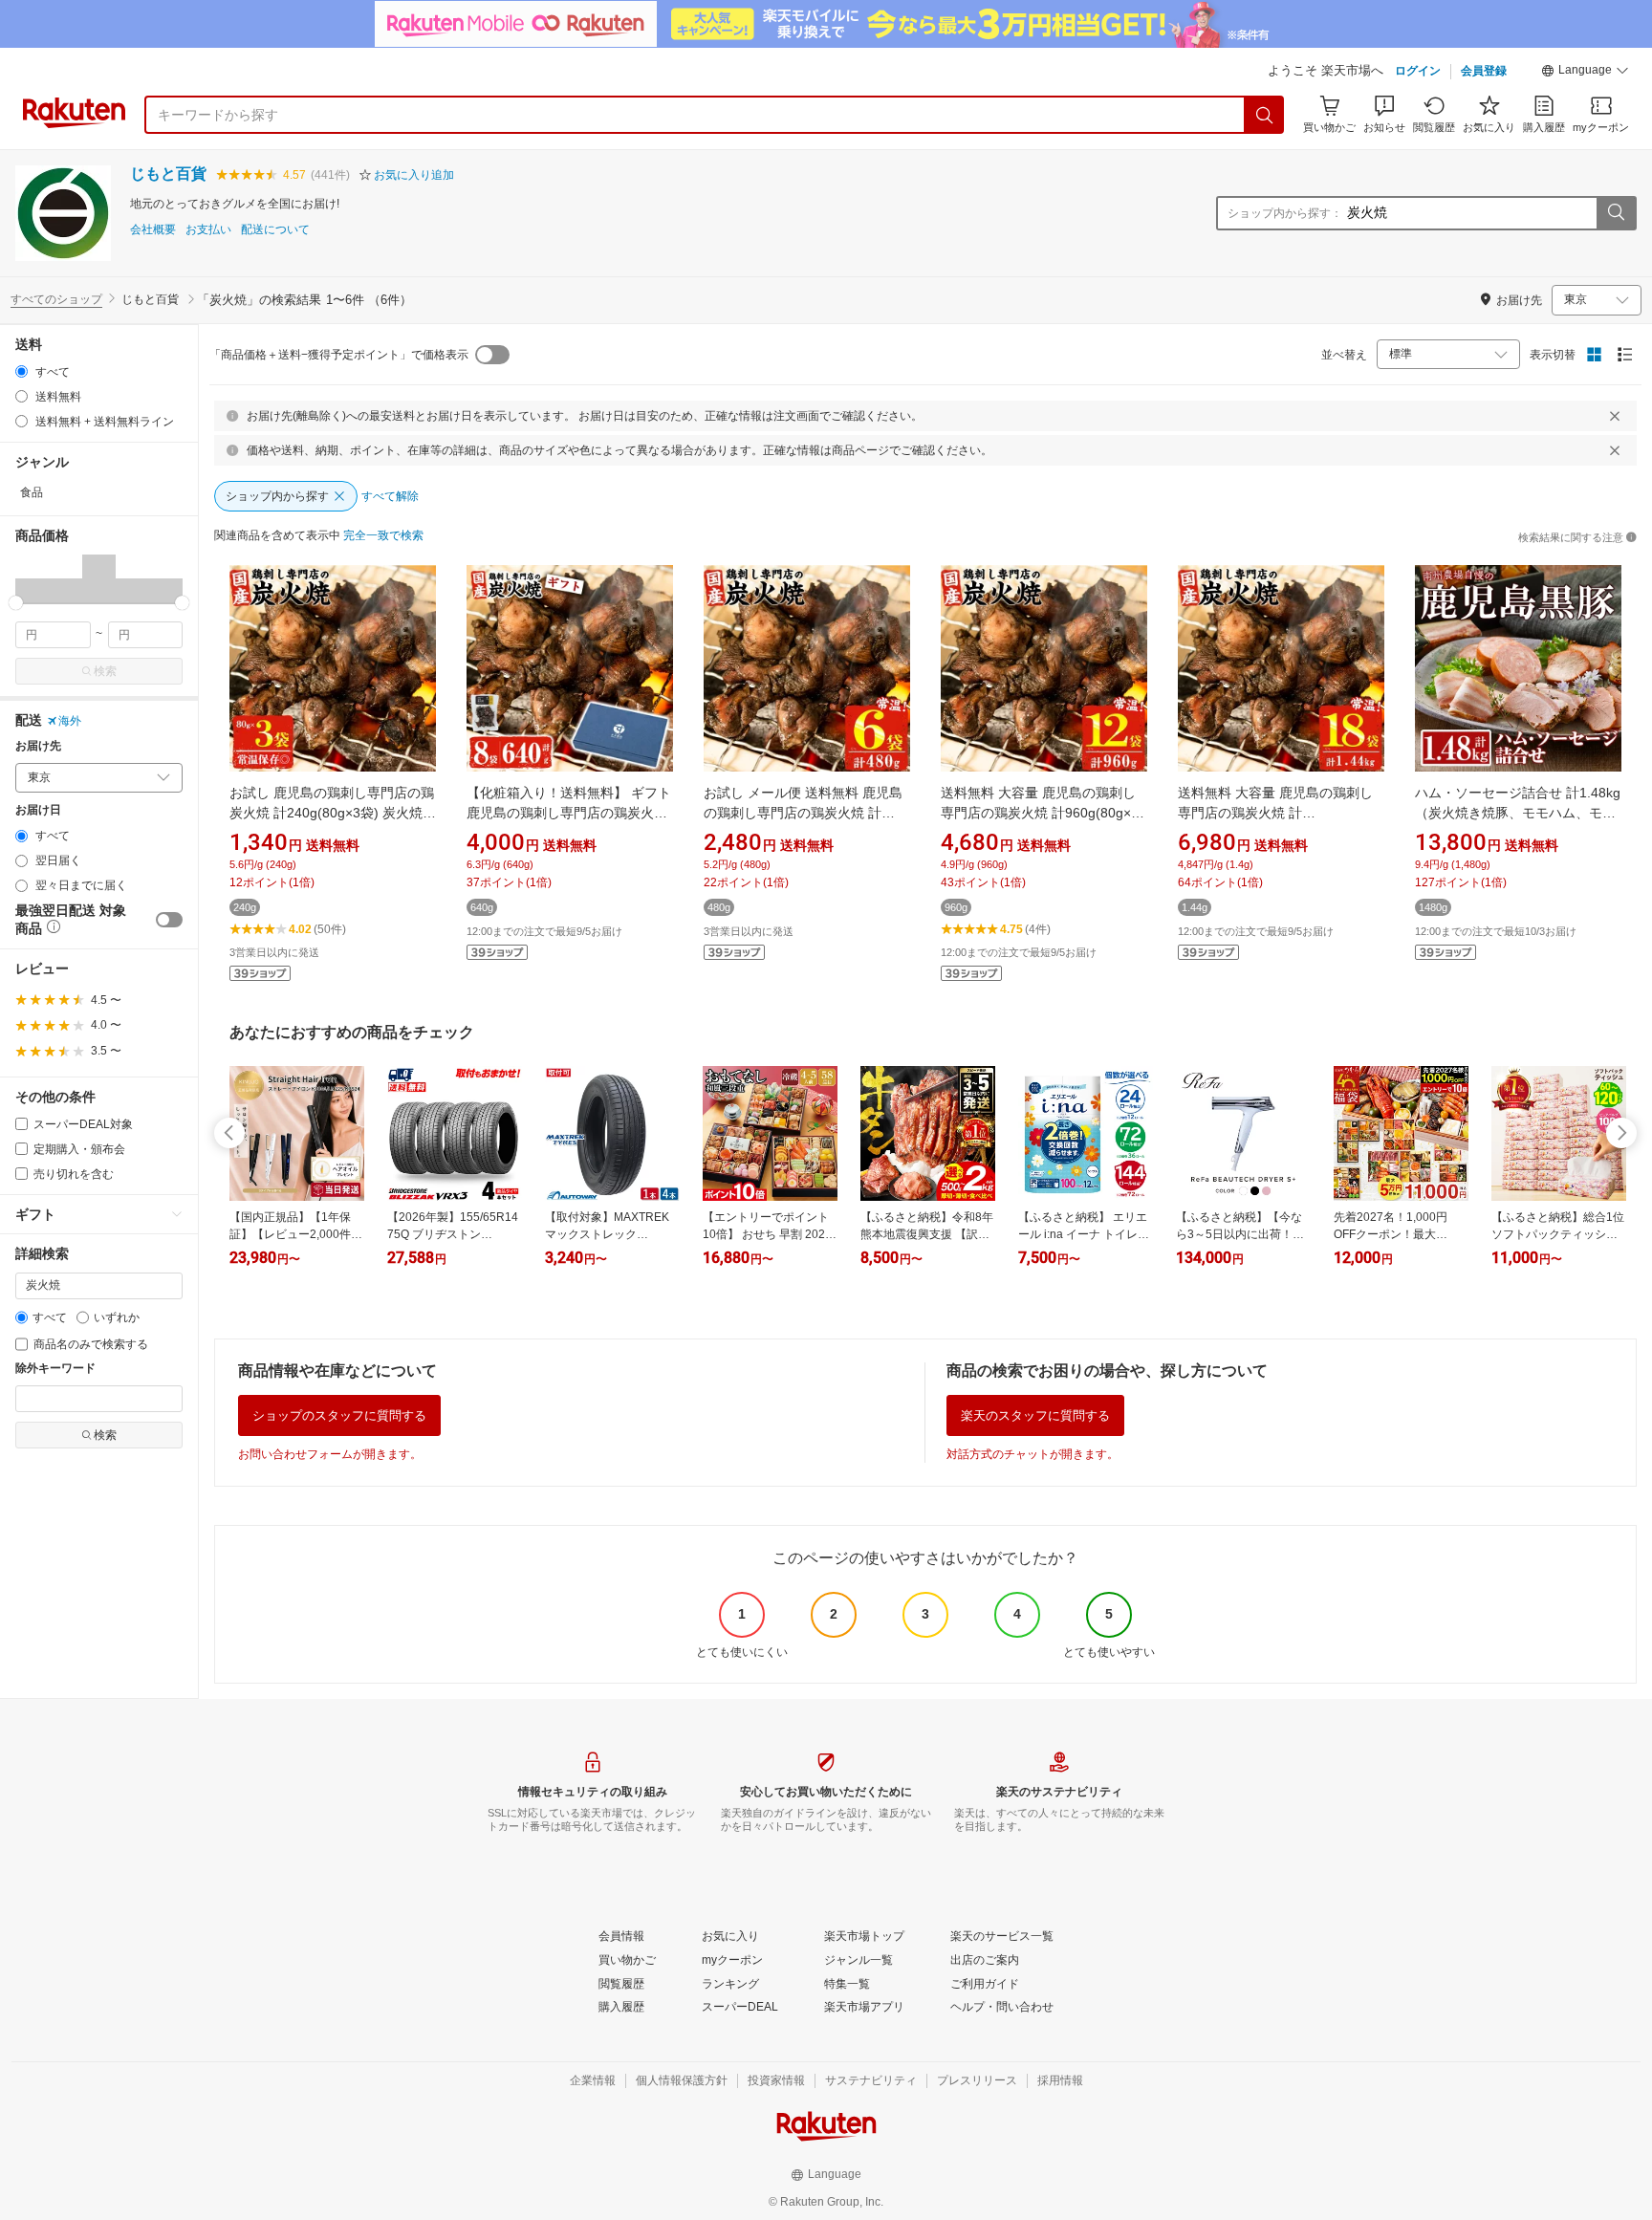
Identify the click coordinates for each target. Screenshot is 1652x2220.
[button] (1585, 73)
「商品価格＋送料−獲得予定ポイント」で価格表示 (339, 355)
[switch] (169, 920)
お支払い (208, 230)
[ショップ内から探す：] (1616, 213)
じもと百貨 (168, 174)
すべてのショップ (56, 299)
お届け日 (38, 810)
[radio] (22, 371)
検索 (105, 671)
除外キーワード (55, 1369)
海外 (70, 721)
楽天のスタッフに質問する (1035, 1415)
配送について (275, 230)
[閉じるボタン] (1615, 416)
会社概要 (153, 230)
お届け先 (38, 746)
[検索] (1265, 115)
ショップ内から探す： (1285, 213)
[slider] (16, 603)
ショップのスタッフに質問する (339, 1415)
